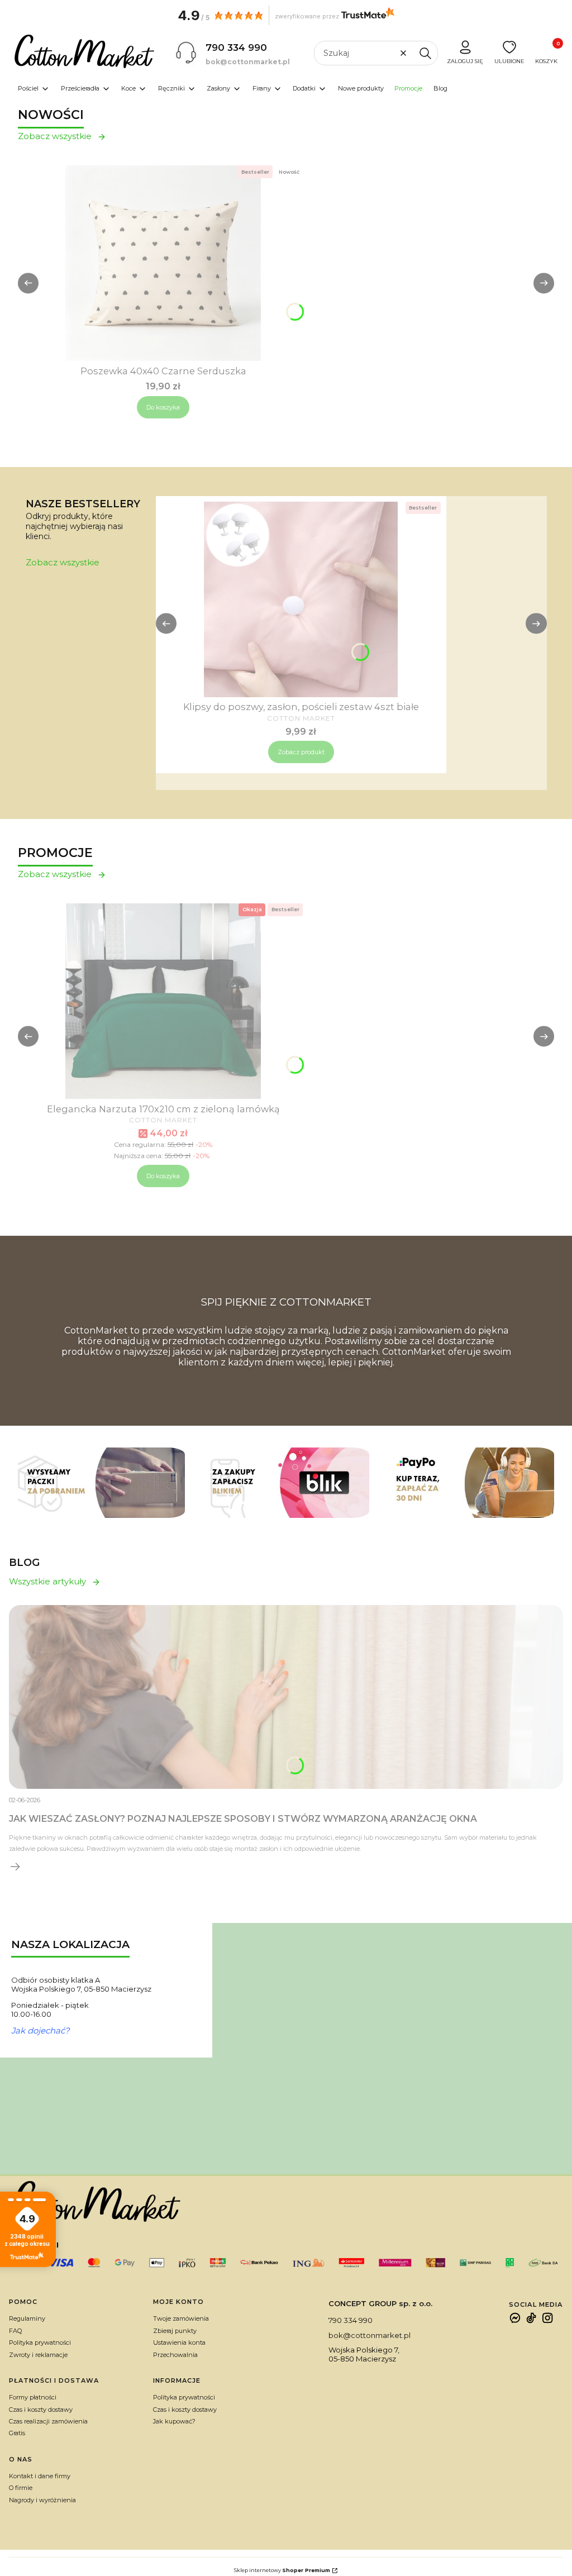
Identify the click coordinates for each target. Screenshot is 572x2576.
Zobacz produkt (301, 752)
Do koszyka (163, 407)
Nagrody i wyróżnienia (42, 2500)
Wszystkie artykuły (47, 1582)
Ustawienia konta (179, 2342)
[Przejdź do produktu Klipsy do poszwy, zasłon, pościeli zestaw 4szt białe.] (301, 599)
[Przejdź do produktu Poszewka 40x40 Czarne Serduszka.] (163, 263)
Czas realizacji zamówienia (48, 2421)
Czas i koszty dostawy (41, 2410)
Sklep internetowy (282, 2570)
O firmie (21, 2488)
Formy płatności (33, 2397)
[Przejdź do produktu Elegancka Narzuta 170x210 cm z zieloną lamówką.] (163, 1001)
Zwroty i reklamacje (38, 2355)
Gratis (17, 2433)
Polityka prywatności (40, 2342)
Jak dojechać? (40, 2031)
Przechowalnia (175, 2355)
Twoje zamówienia (181, 2318)
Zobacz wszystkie (55, 136)
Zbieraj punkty (175, 2331)
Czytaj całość (16, 1866)
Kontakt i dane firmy (40, 2476)
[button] (425, 53)
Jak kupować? (174, 2421)
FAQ (15, 2331)
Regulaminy (27, 2318)
